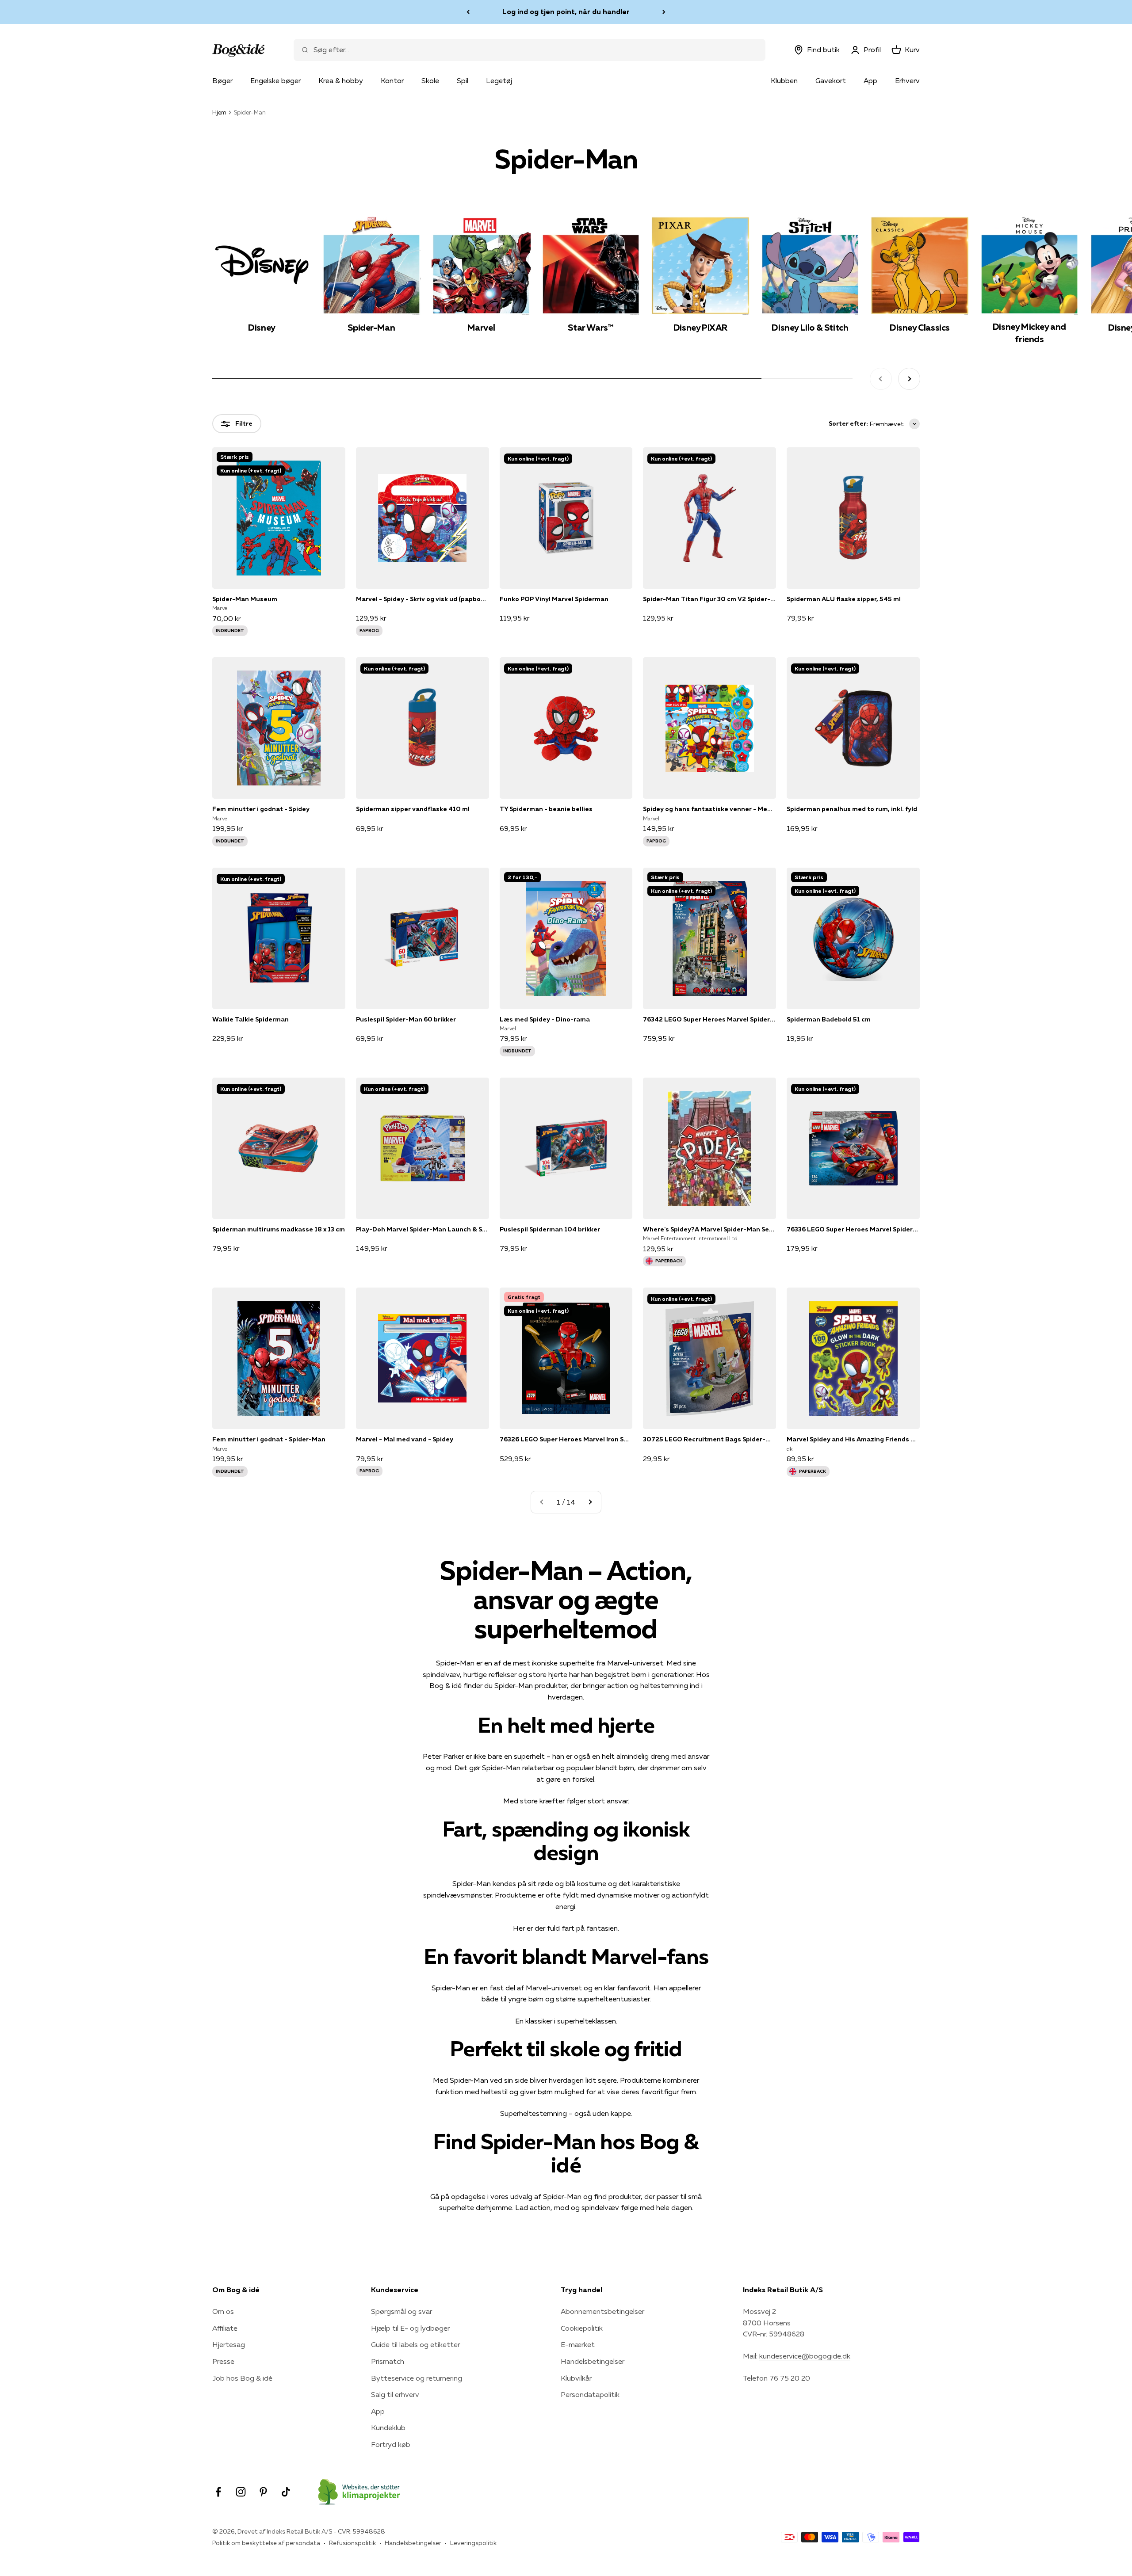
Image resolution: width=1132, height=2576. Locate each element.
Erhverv (907, 80)
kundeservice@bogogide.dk (805, 2356)
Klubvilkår (576, 2378)
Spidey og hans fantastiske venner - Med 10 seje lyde (709, 809)
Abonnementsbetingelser (602, 2311)
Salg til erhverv (395, 2394)
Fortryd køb (391, 2444)
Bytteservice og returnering (417, 2378)
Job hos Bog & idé (242, 2378)
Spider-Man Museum (245, 599)
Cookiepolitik (582, 2328)
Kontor (392, 80)
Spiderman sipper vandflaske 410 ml (413, 809)
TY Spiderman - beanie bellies (546, 809)
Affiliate (225, 2328)
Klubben (784, 80)
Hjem (219, 112)
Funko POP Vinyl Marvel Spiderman (554, 599)
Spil (463, 80)
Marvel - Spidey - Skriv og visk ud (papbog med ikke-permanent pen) (423, 599)
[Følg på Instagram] (241, 2492)
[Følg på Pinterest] (263, 2492)
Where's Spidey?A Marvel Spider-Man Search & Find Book (709, 1229)
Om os (223, 2311)
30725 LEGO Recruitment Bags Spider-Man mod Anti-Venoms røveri (709, 1439)
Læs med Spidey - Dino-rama (545, 1019)
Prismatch (388, 2361)
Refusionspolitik (352, 2543)
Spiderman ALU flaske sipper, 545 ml (844, 599)
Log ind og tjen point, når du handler (566, 11)
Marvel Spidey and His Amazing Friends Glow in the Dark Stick (853, 1439)
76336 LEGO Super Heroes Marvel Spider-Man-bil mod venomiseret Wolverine (853, 1229)
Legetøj (499, 80)
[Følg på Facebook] (218, 2492)
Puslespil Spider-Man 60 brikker (406, 1019)
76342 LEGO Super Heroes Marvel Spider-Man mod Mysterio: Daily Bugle (709, 1019)
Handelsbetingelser (593, 2361)
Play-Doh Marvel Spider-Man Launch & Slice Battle (423, 1229)
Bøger (222, 80)
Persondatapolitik (590, 2394)
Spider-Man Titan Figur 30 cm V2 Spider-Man (709, 599)
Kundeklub (388, 2427)
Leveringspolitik (473, 2543)
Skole (430, 80)
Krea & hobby (341, 80)
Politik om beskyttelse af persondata (266, 2543)
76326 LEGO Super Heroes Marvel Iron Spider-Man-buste (566, 1439)
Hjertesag (229, 2344)
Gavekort (831, 80)
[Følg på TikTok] (286, 2492)
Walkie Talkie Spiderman (250, 1019)
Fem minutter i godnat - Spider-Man (269, 1439)
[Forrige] (468, 12)
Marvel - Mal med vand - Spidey (405, 1439)
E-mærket (578, 2344)
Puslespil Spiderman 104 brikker (550, 1229)
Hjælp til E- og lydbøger (410, 2328)
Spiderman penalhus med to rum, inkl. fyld (852, 809)
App (870, 80)
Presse (223, 2361)
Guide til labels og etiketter (415, 2344)
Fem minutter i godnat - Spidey (261, 809)
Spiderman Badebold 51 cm (829, 1019)
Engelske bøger (275, 80)
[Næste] (664, 12)
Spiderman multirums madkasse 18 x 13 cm (279, 1229)
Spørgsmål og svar (402, 2311)
